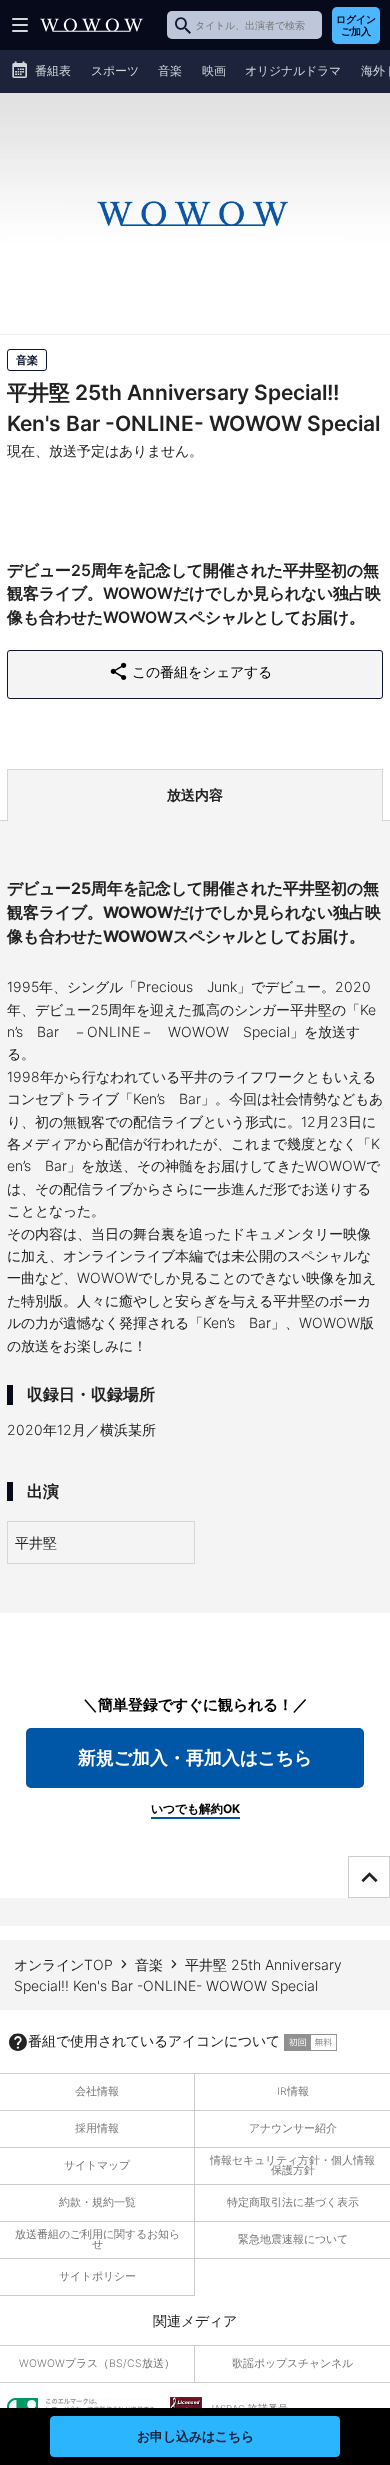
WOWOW (91, 25)
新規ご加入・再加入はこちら (195, 1757)
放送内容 (195, 794)
